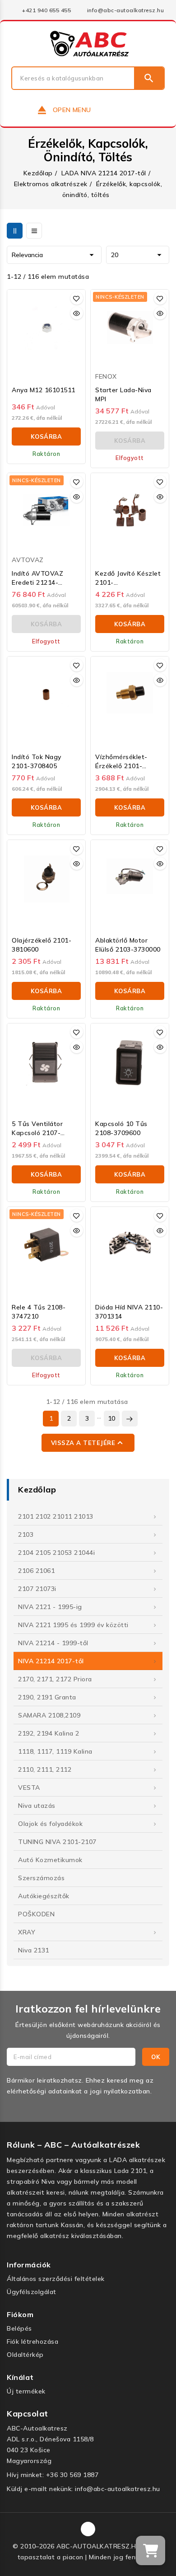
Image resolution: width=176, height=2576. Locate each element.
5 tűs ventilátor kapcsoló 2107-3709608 (37, 1128)
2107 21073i (37, 1589)
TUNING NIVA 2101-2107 (57, 1842)
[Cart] (151, 2550)
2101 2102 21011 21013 (56, 1516)
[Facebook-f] (88, 2529)
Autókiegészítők (44, 1896)
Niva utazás (37, 1806)
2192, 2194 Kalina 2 (49, 1733)
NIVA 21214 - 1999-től (53, 1643)
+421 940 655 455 (46, 10)
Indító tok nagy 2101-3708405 (37, 761)
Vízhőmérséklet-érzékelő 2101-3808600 (121, 762)
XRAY (27, 1932)
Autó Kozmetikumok (50, 1860)
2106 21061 (36, 1571)
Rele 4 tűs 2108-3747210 (39, 1312)
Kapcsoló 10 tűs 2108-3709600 (121, 1128)
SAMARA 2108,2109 (49, 1715)
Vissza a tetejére (88, 1443)
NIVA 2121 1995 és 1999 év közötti (73, 1625)
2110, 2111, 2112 (45, 1769)
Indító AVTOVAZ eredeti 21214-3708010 (37, 578)
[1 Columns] (34, 231)
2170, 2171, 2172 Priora (55, 1679)
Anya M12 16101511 (44, 390)
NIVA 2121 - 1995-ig (50, 1607)
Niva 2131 (34, 1950)
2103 (26, 1534)
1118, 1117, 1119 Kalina (55, 1751)
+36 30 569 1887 (72, 2475)
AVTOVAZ (28, 560)
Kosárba (46, 436)
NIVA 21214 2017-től (51, 1661)
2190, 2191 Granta (47, 1697)
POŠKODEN (36, 1914)
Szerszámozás (41, 1878)
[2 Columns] (15, 231)
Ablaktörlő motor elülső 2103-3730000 (128, 945)
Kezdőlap (37, 1490)
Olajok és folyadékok (50, 1824)
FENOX (106, 376)
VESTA (29, 1788)
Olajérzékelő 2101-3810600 (42, 945)
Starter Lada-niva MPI (123, 394)
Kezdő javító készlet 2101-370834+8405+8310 (128, 578)
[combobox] (73, 78)
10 (112, 1418)
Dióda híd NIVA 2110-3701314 (129, 1312)
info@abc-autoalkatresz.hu (126, 10)
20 (138, 255)
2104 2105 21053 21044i (56, 1553)
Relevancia (54, 255)
